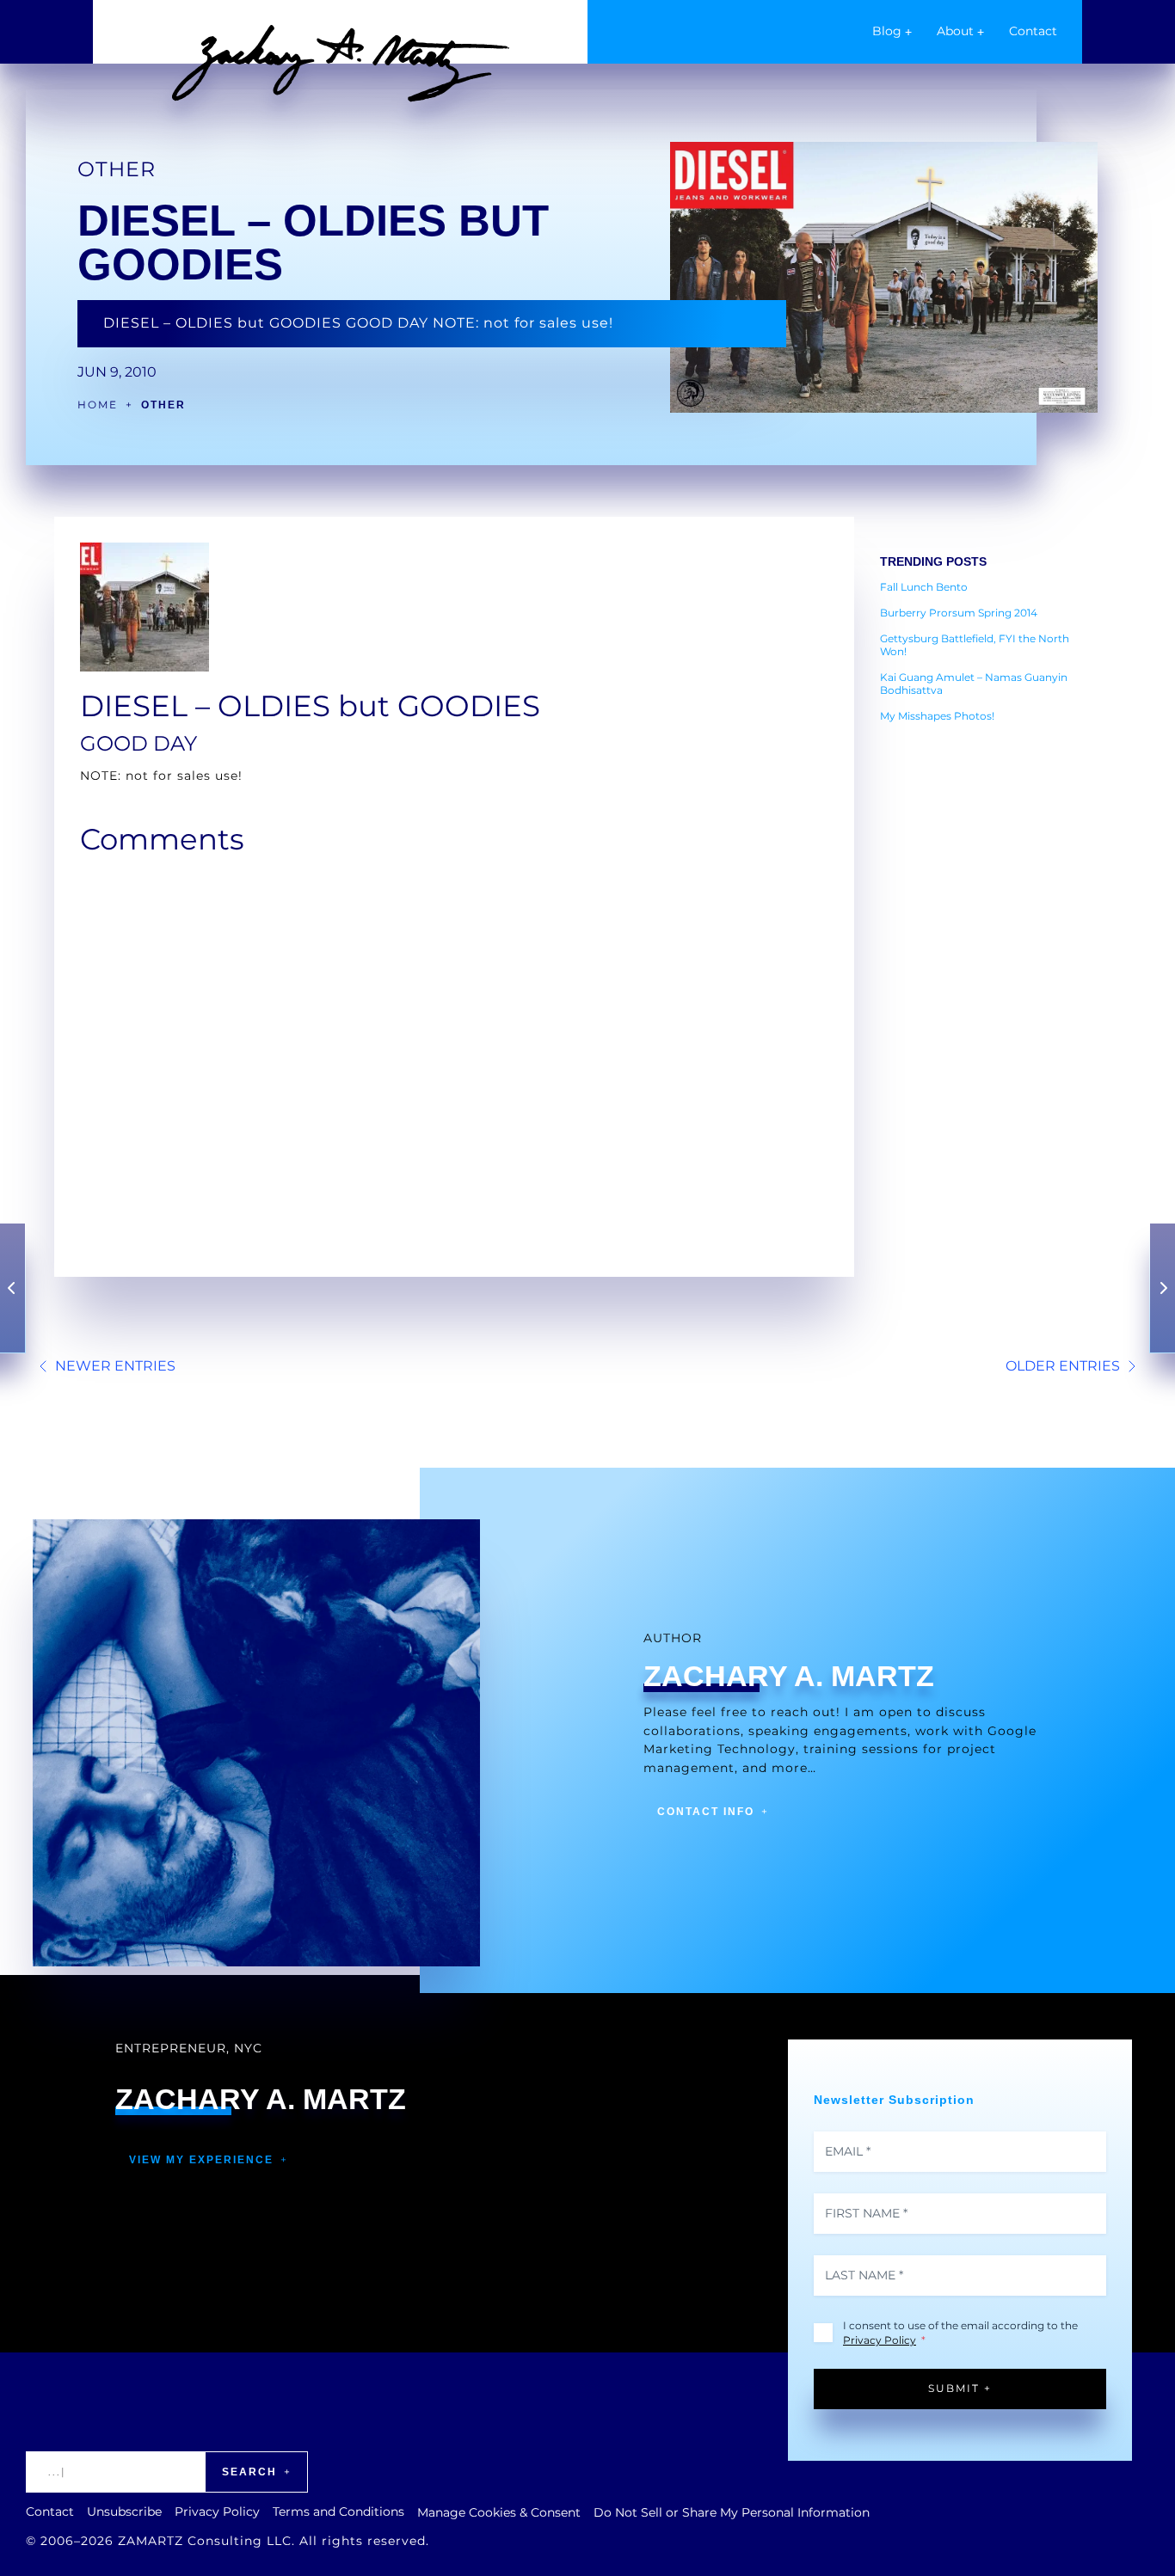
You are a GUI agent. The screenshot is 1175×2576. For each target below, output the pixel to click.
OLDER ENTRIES (1063, 1366)
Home (98, 405)
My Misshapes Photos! (937, 716)
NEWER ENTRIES (115, 1366)
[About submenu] (981, 32)
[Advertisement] (987, 993)
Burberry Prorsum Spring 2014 (959, 613)
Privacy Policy (880, 2340)
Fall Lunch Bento (924, 587)
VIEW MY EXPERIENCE (201, 2160)
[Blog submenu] (908, 32)
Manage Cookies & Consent (499, 2512)
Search (249, 2472)
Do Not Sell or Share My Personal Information (732, 2512)
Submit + (960, 2388)
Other (117, 169)
